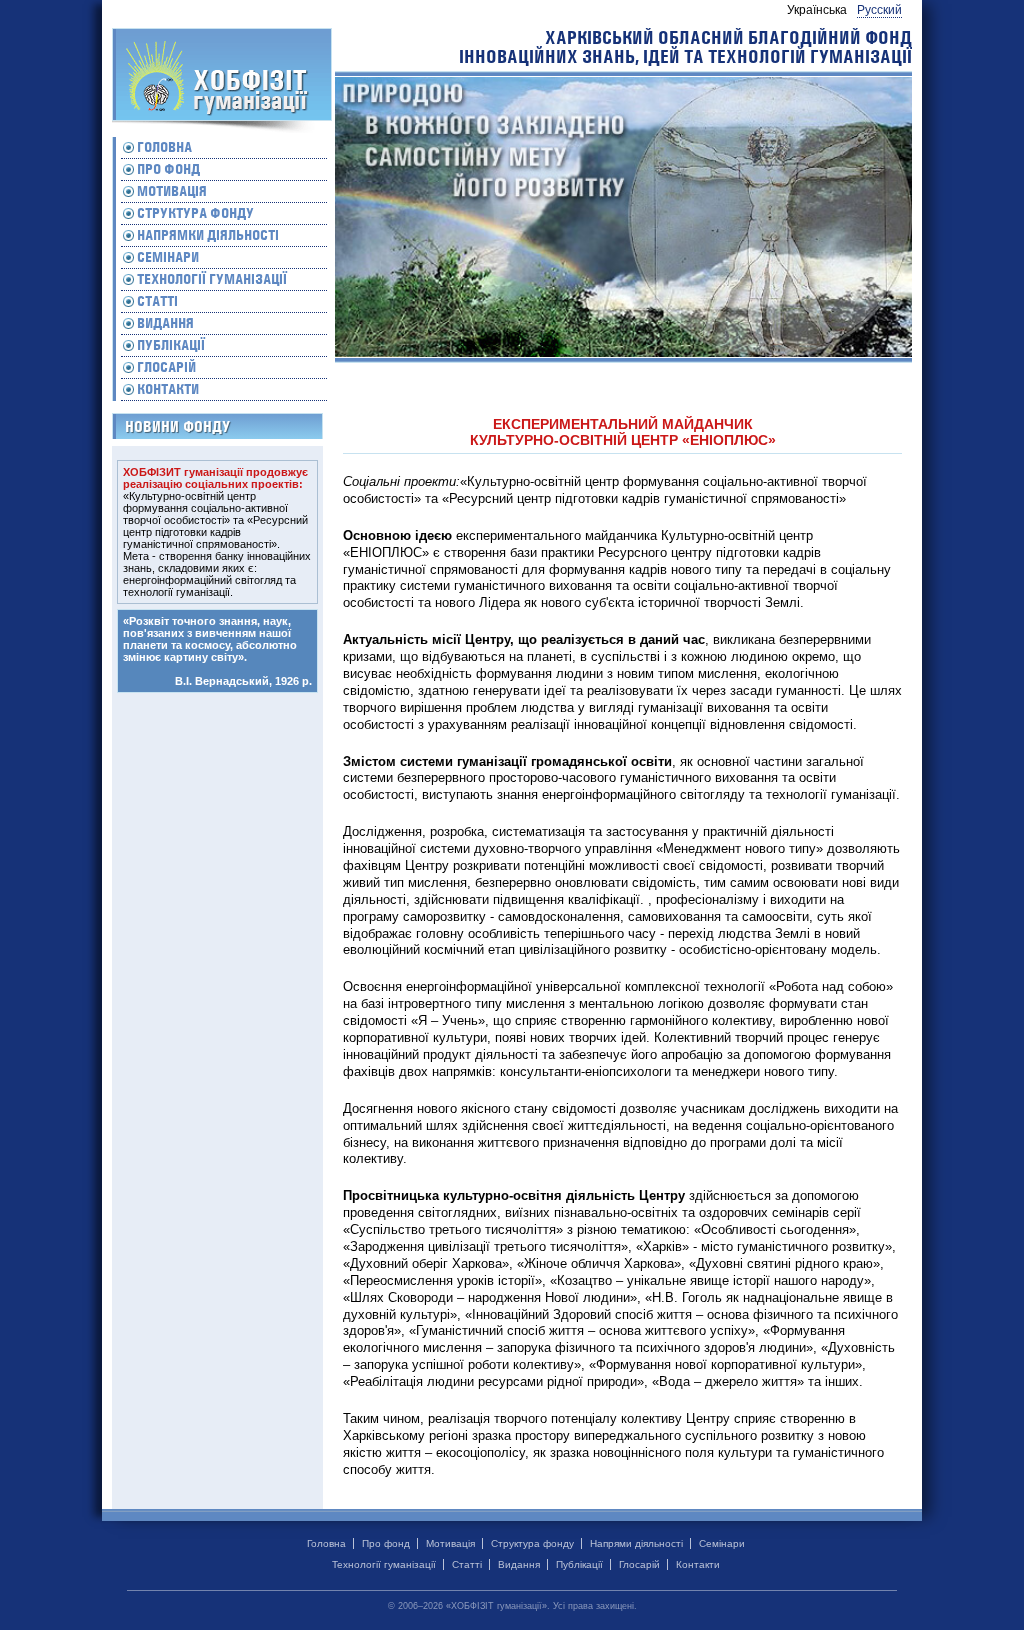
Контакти (168, 389)
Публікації (171, 345)
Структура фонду (195, 213)
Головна (164, 147)
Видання (165, 323)
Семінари (168, 257)
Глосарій (166, 367)
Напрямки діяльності (208, 235)
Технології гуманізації (212, 279)
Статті (157, 301)
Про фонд (168, 169)
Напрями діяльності (636, 1543)
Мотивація (172, 191)
